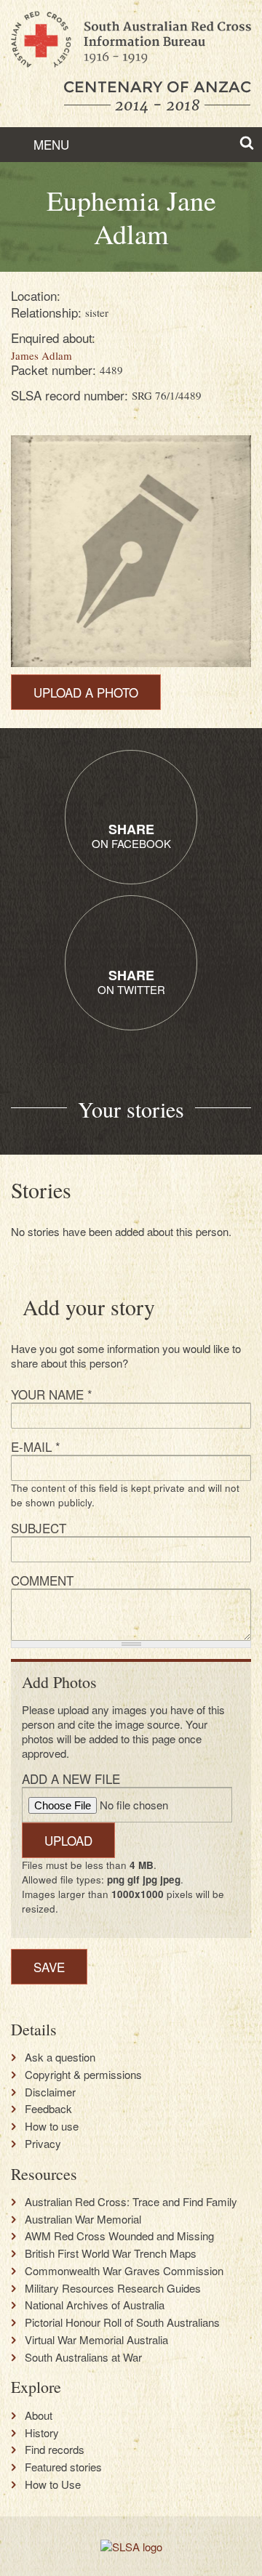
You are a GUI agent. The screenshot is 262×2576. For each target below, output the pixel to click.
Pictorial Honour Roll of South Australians (122, 2322)
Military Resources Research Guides (113, 2288)
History (42, 2433)
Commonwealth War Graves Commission (124, 2271)
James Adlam (41, 355)
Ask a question (60, 2057)
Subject (39, 1528)
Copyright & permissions (83, 2075)
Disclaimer (50, 2092)
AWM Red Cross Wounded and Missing (119, 2236)
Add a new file (71, 1778)
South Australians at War (83, 2357)
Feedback (48, 2109)
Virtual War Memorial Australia (96, 2340)
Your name (52, 1394)
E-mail (36, 1446)
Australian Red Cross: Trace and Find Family (131, 2202)
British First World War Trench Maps (111, 2253)
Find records (55, 2450)
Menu (49, 144)
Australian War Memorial (83, 2219)
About (39, 2415)
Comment (42, 1580)
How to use (52, 2126)
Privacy (43, 2144)
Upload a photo (86, 692)
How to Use (53, 2484)
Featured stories (63, 2467)
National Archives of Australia (95, 2305)
